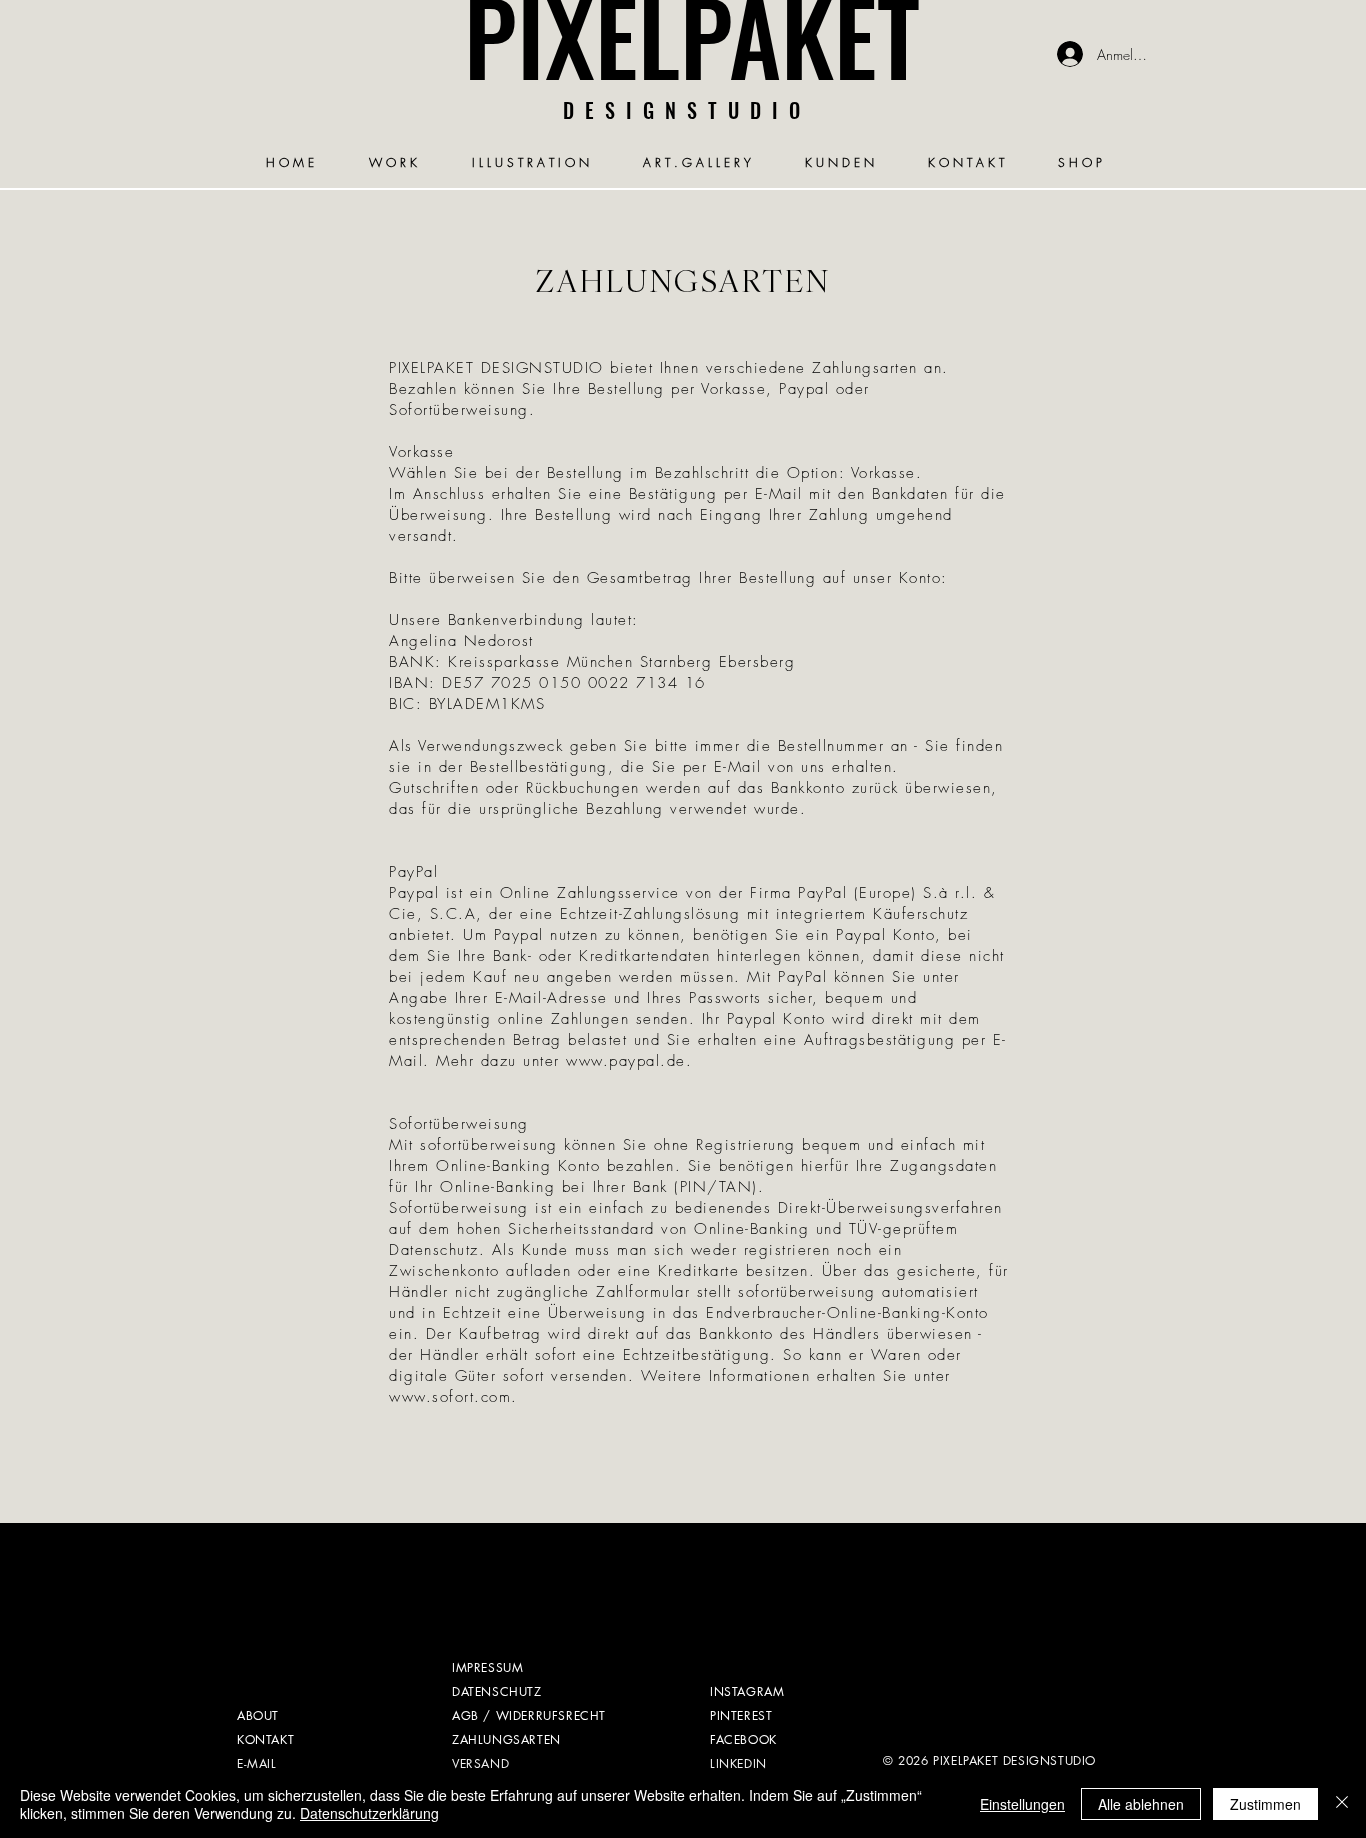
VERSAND (480, 1763)
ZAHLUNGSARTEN (506, 1739)
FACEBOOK (743, 1739)
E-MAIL (257, 1763)
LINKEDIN (738, 1763)
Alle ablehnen (1141, 1804)
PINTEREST (741, 1715)
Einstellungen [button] (1022, 1804)
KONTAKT (265, 1739)
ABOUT (258, 1715)
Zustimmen (1265, 1804)
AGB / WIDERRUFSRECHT (529, 1715)
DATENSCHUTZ (497, 1691)
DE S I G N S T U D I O (683, 110)
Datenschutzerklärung (369, 1813)
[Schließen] (1342, 1804)
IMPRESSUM (487, 1667)
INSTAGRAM (747, 1691)
